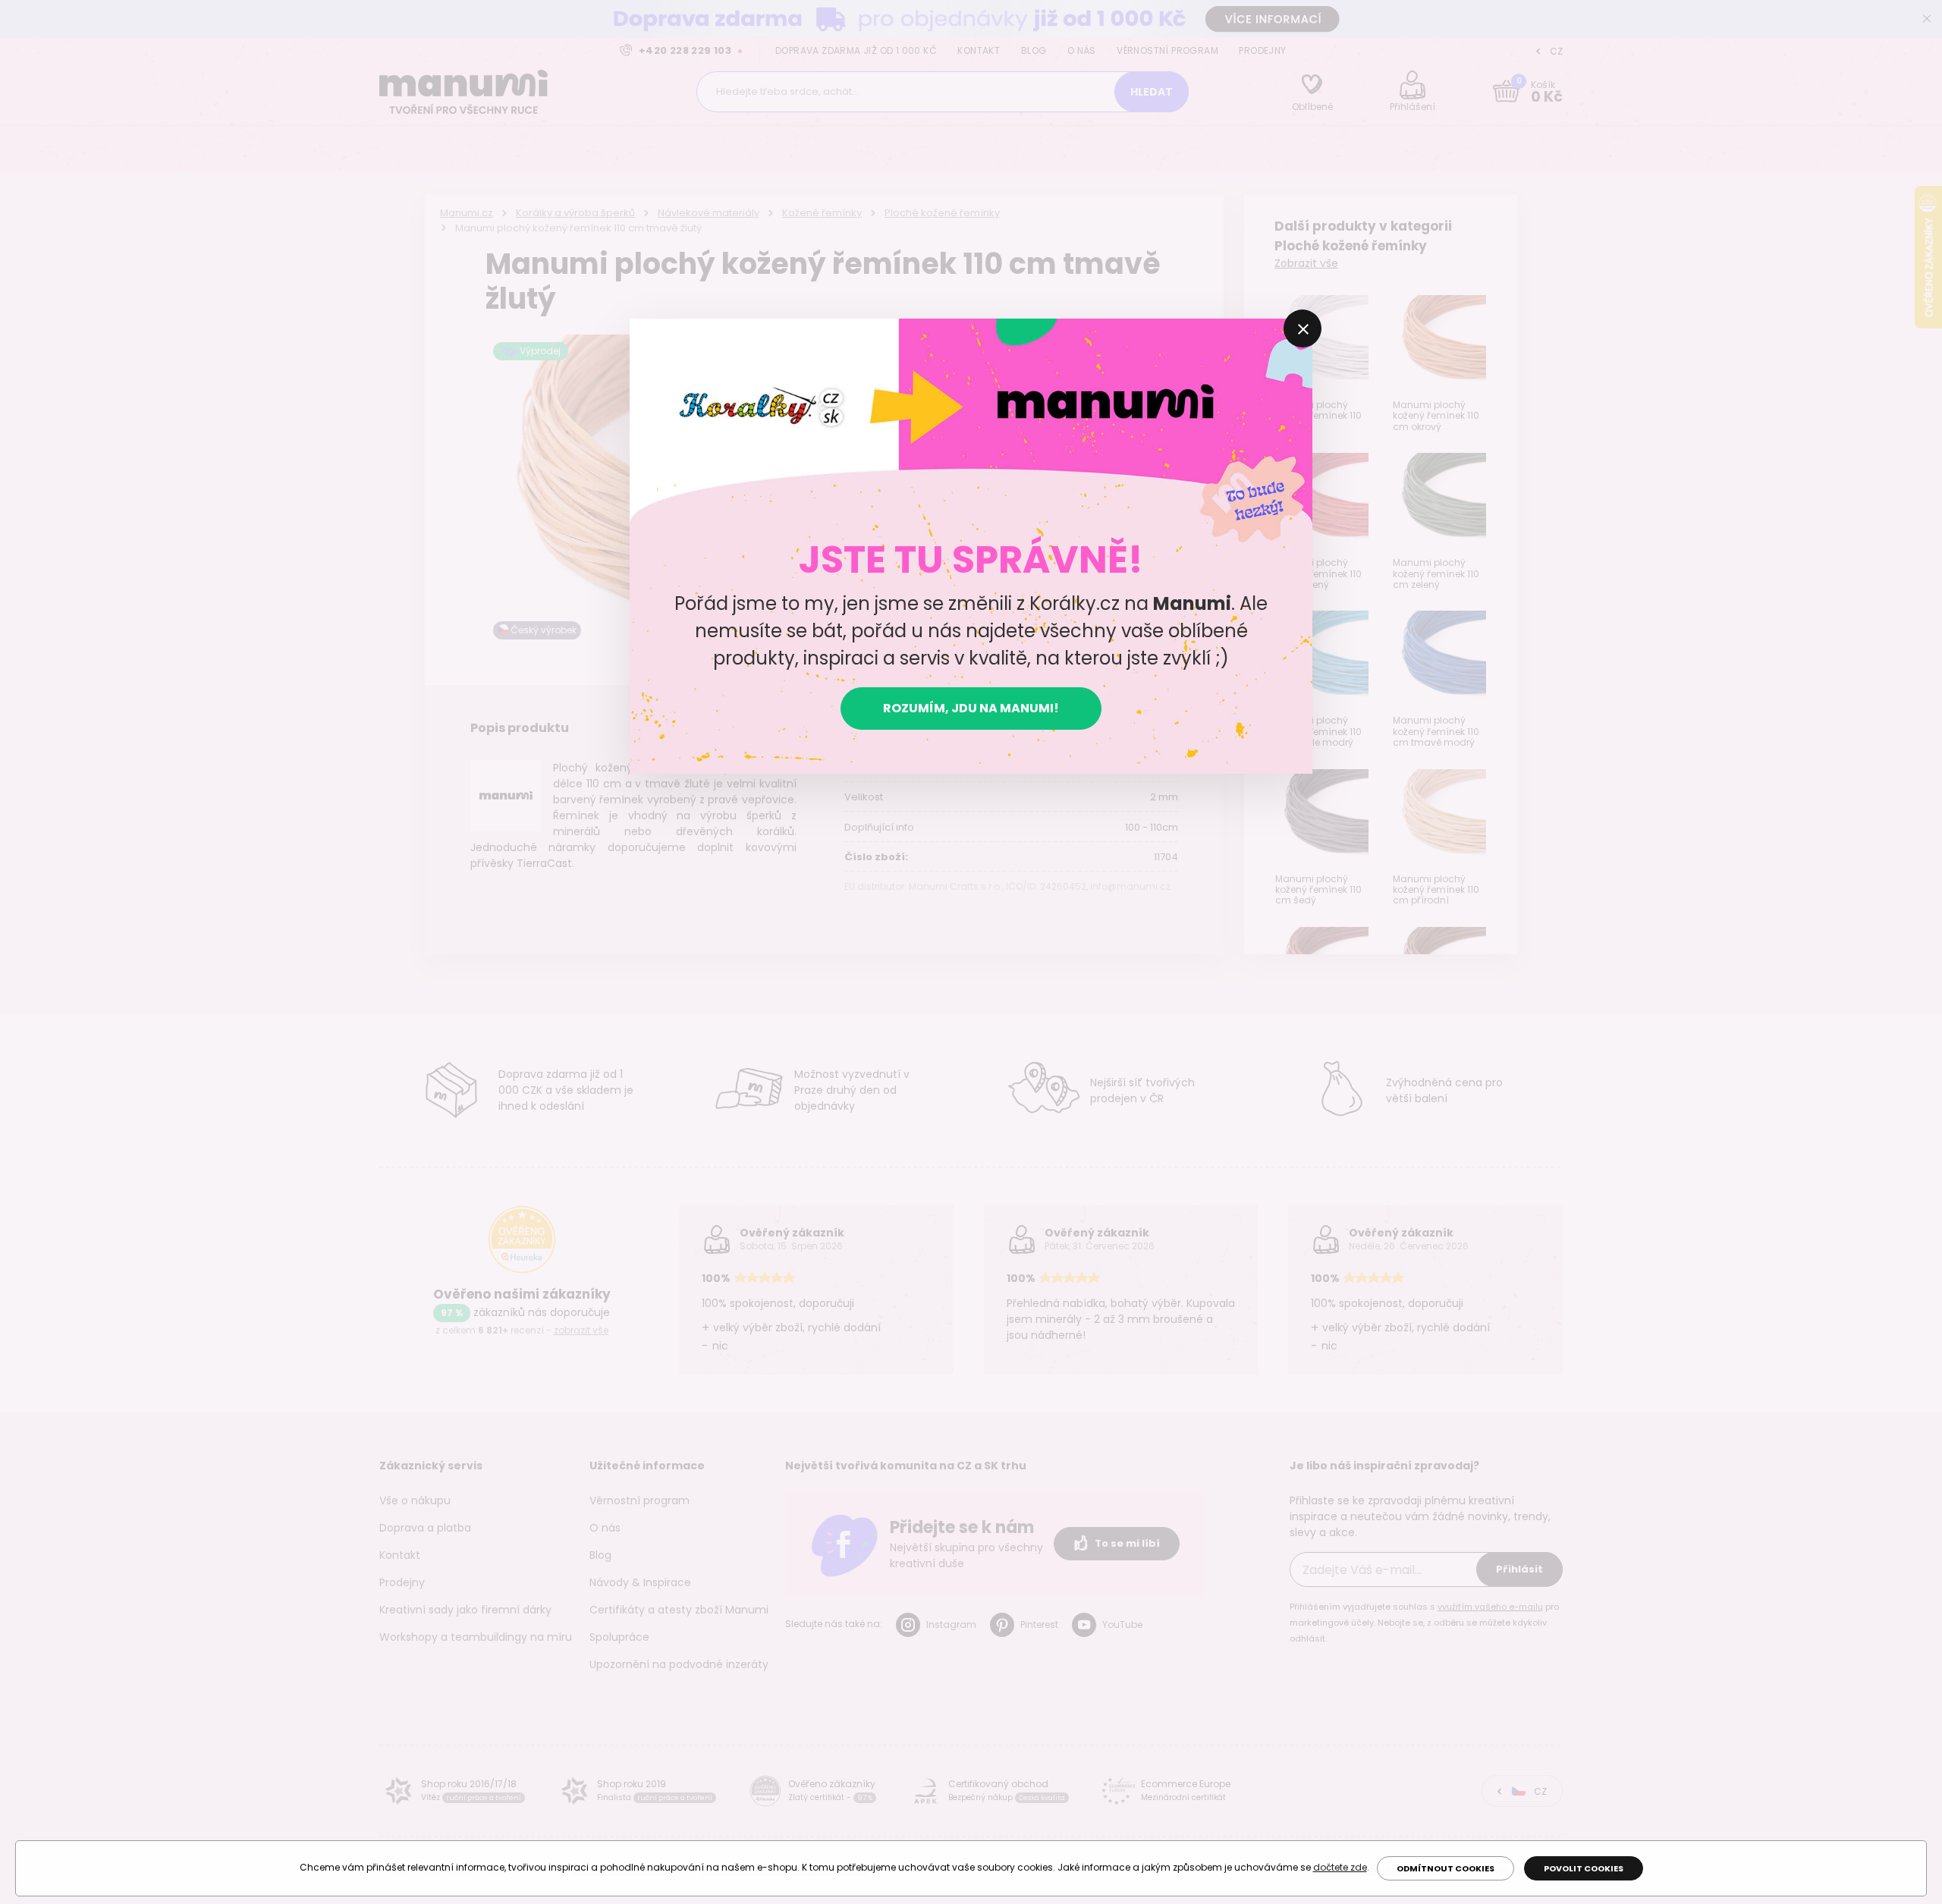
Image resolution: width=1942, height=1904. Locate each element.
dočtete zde (1340, 1867)
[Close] (1303, 328)
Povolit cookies (1584, 1868)
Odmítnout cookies (1446, 1868)
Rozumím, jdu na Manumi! (971, 708)
